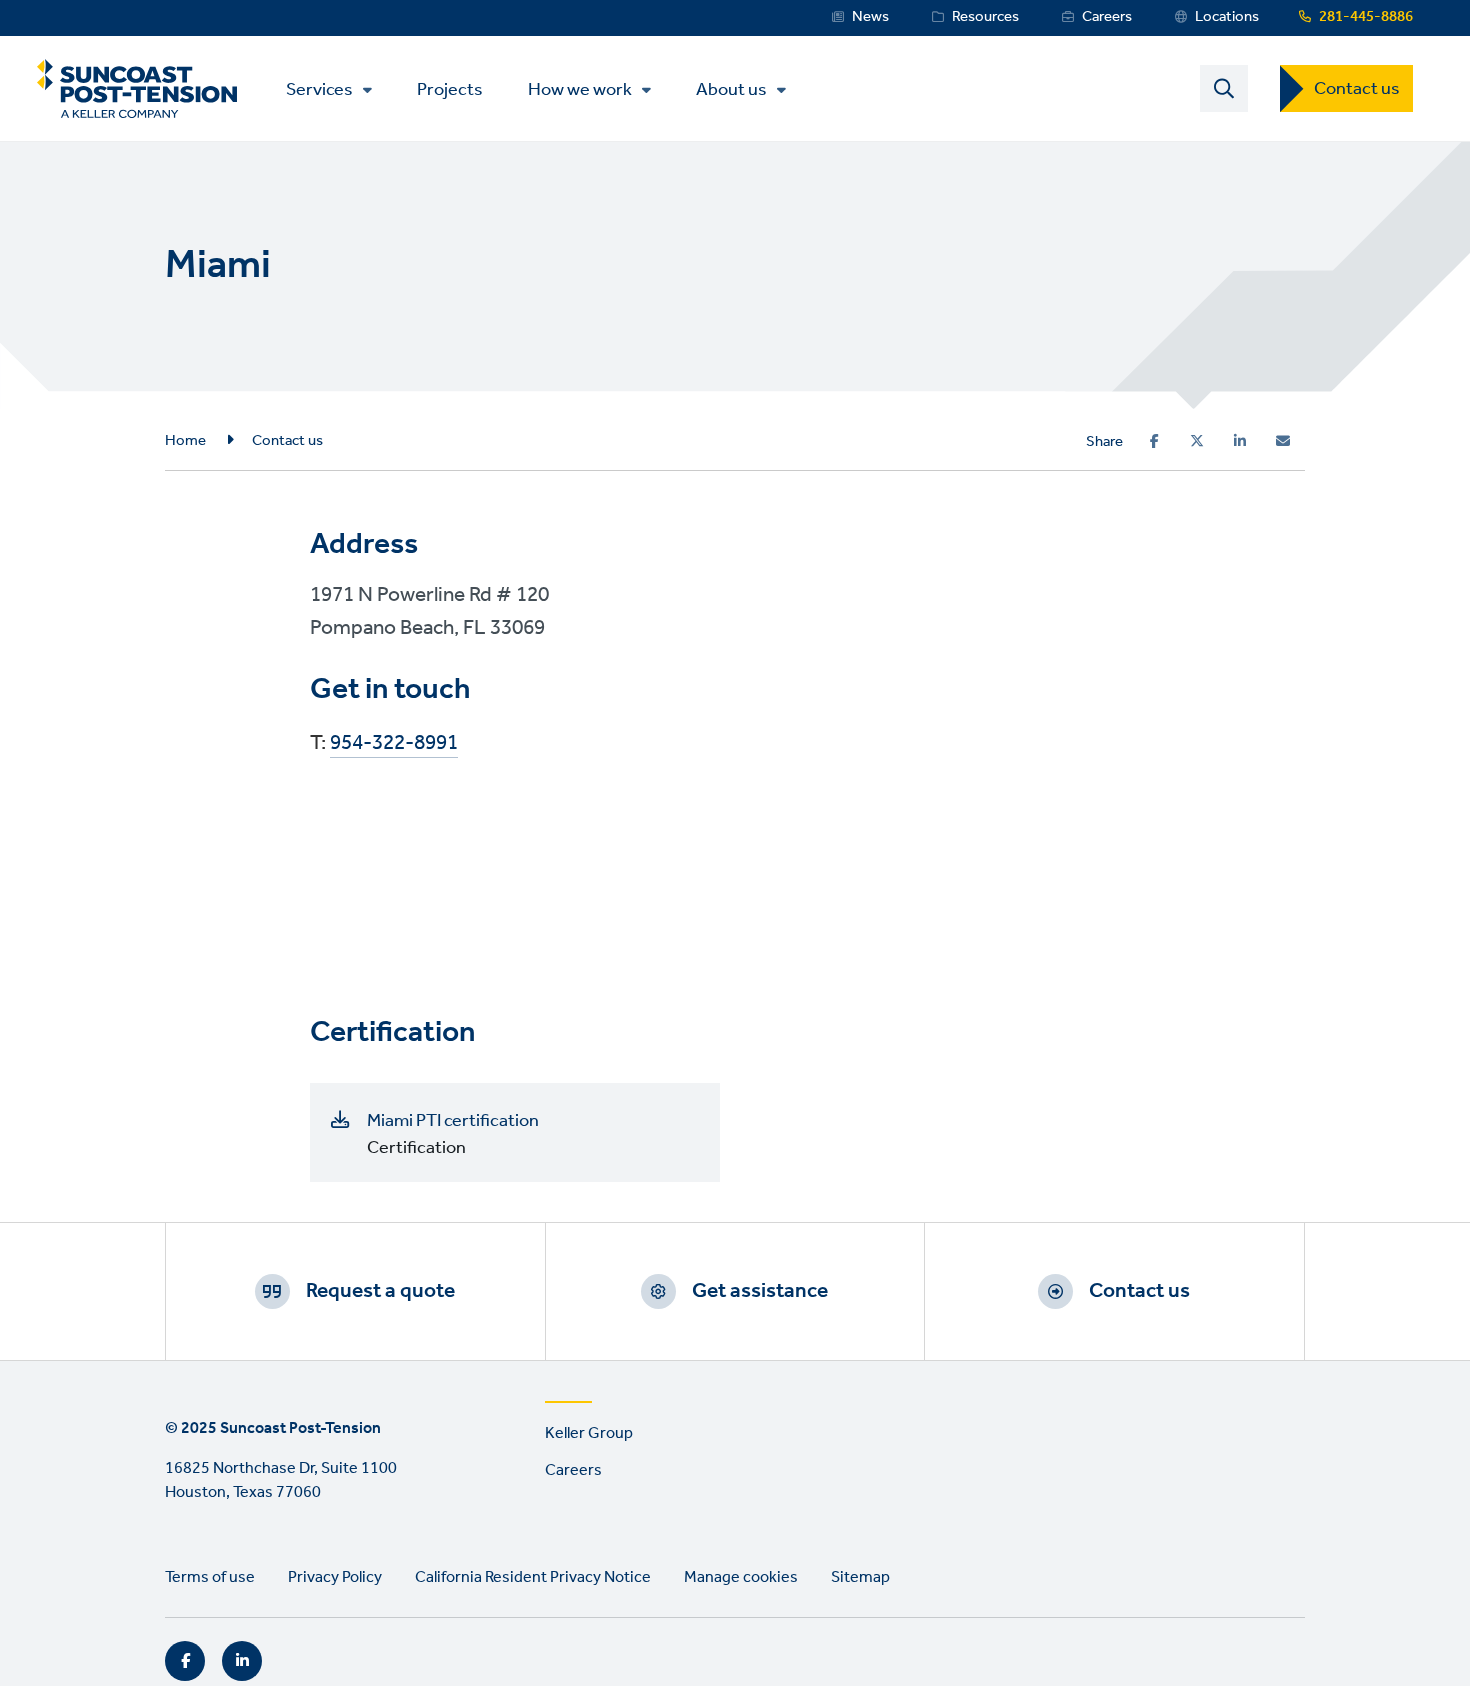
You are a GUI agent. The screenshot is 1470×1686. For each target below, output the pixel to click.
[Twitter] (1197, 441)
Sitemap (860, 1577)
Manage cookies (741, 1577)
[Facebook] (1154, 441)
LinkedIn (242, 1661)
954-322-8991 (394, 744)
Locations (1227, 17)
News (870, 17)
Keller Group (589, 1433)
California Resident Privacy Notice (533, 1577)
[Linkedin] (1240, 441)
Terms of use (210, 1577)
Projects (450, 88)
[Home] (137, 89)
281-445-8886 (1366, 17)
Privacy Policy (335, 1577)
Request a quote (380, 1291)
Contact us (1357, 89)
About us (731, 90)
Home (185, 441)
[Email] (1283, 441)
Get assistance (760, 1291)
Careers (1107, 17)
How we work (580, 90)
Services (319, 90)
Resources (985, 17)
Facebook (185, 1661)
